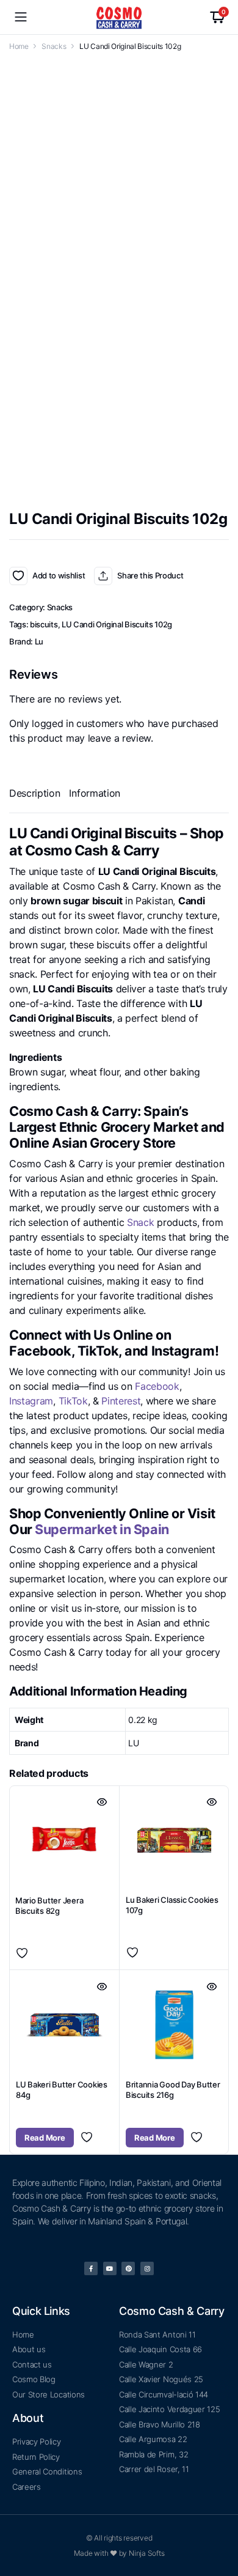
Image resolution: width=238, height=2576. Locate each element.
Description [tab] (34, 793)
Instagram (31, 1401)
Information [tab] (94, 793)
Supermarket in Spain (102, 1529)
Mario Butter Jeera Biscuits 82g (49, 1906)
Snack (142, 1222)
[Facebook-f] (91, 2268)
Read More (45, 2138)
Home (19, 46)
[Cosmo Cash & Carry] (119, 17)
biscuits (44, 624)
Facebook (157, 1386)
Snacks (54, 46)
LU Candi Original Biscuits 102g (117, 624)
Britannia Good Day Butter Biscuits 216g (173, 2090)
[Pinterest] (128, 2268)
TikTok (73, 1401)
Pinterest (121, 1401)
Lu (39, 641)
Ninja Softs (146, 2553)
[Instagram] (147, 2268)
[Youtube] (110, 2268)
